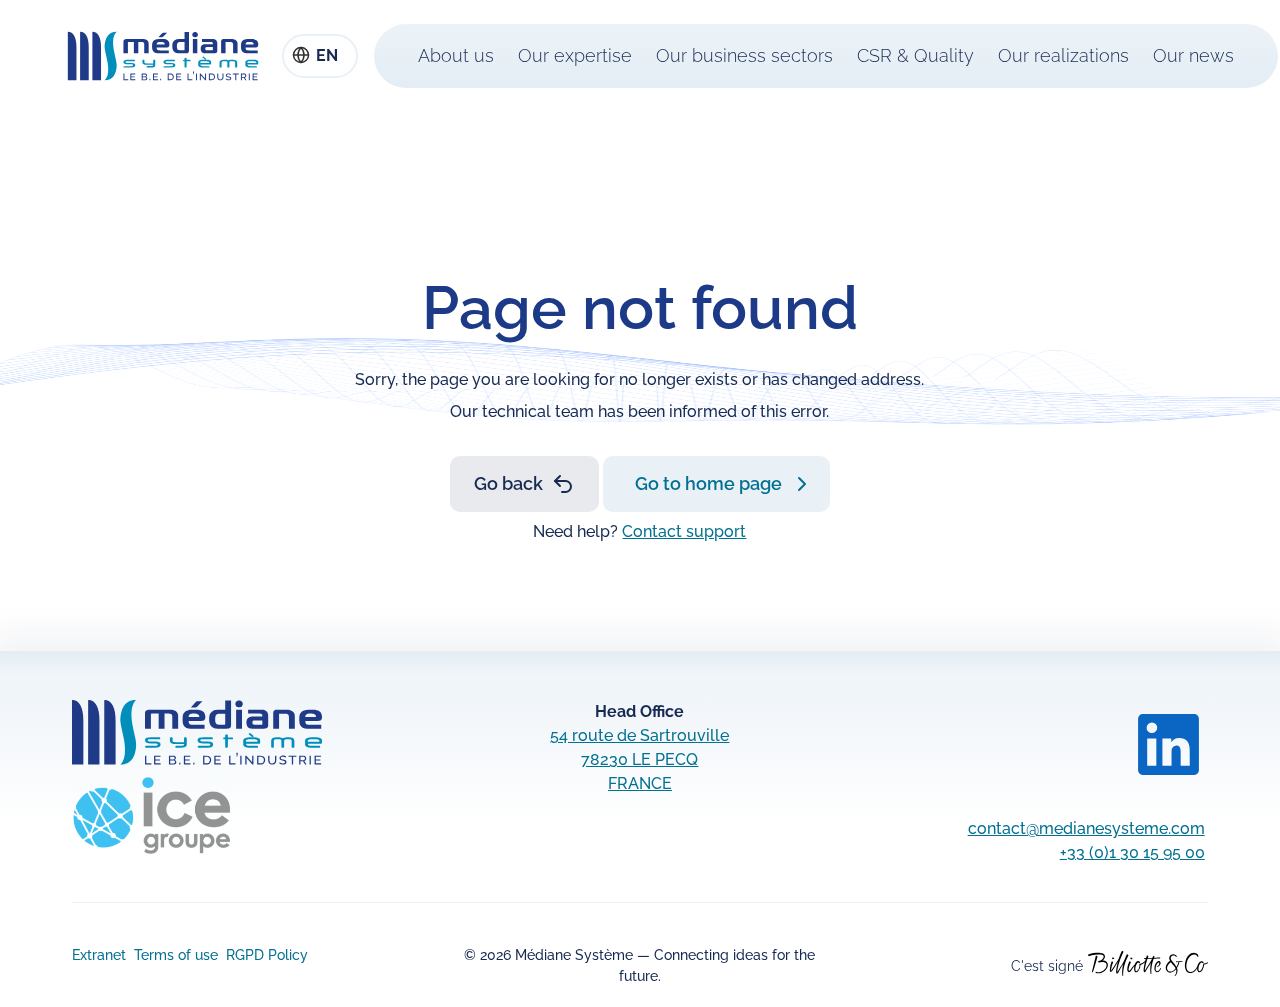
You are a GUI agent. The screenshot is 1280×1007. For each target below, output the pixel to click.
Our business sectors (744, 55)
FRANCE (640, 783)
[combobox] (320, 56)
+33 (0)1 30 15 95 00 (1132, 852)
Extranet (99, 955)
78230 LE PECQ (639, 759)
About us (456, 55)
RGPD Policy (267, 955)
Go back (508, 483)
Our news (1193, 55)
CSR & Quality (915, 55)
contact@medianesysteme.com (1086, 828)
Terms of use (176, 955)
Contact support (684, 531)
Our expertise (575, 55)
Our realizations (1063, 55)
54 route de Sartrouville (639, 735)
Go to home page (708, 483)
